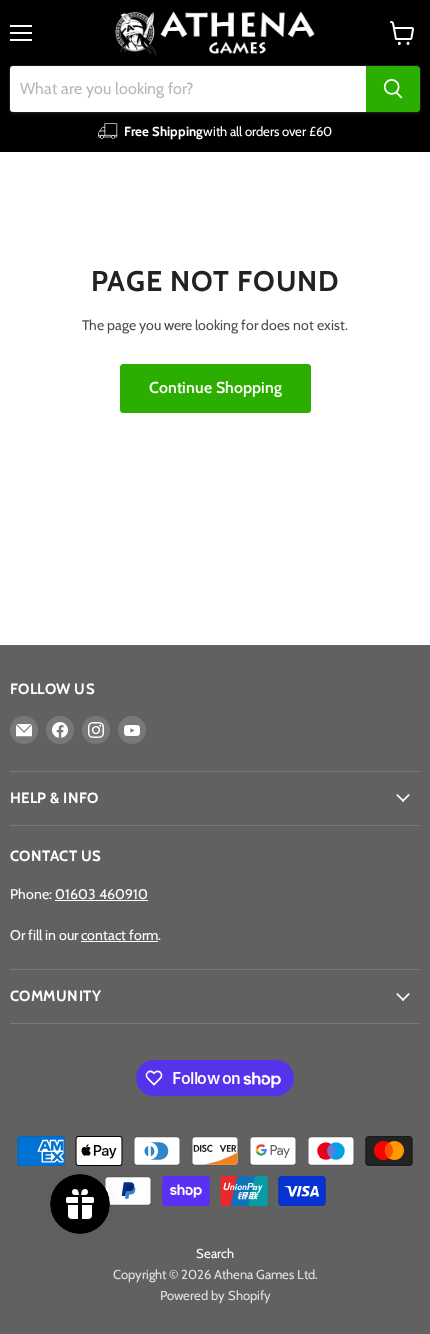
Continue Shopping (215, 387)
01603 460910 (101, 894)
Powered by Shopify (215, 1295)
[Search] (393, 89)
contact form (119, 935)
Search (215, 1253)
